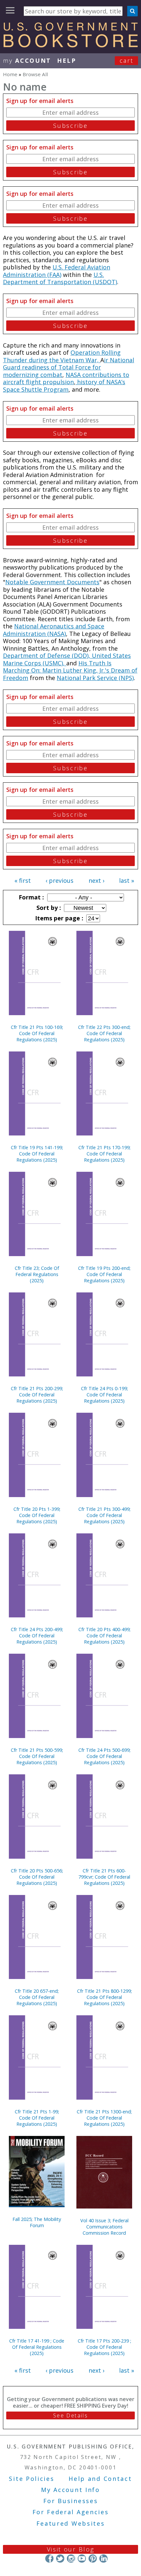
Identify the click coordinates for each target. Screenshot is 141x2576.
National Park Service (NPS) (95, 678)
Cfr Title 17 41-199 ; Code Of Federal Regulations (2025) (37, 2347)
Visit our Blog (71, 2549)
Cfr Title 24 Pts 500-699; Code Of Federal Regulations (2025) (104, 1756)
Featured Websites (71, 2523)
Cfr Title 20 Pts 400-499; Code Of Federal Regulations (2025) (104, 1636)
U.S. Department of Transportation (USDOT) (60, 278)
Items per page (58, 918)
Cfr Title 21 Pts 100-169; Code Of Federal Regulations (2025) (37, 1033)
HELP (67, 60)
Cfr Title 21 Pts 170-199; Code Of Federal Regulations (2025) (104, 1154)
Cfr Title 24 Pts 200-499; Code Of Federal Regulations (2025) (37, 1636)
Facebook (49, 2559)
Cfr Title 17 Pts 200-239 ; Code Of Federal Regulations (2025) (104, 2347)
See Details (70, 2415)
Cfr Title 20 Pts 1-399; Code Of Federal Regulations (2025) (37, 1515)
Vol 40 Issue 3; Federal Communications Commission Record (104, 2227)
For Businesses (71, 2501)
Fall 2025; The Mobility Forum (37, 2222)
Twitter (60, 2559)
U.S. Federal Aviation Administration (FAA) (57, 271)
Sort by (48, 908)
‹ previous (60, 880)
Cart (127, 60)
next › (96, 880)
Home (10, 74)
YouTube (82, 2559)
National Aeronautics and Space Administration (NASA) (54, 630)
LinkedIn (103, 2559)
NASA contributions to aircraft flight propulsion (66, 378)
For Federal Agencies (71, 2512)
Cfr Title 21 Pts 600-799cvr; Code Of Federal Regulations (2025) (104, 1877)
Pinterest (93, 2559)
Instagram (71, 2559)
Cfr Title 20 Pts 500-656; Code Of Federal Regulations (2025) (37, 1877)
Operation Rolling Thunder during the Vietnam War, (62, 356)
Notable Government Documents (52, 582)
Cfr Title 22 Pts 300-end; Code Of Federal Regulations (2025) (104, 1033)
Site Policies (31, 2479)
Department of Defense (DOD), (47, 656)
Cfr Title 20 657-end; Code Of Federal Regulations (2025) (37, 1997)
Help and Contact (100, 2479)
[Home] (70, 45)
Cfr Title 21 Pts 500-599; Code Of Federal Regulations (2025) (37, 1756)
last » (127, 880)
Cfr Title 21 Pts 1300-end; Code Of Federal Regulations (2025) (104, 2118)
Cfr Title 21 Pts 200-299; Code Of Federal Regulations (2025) (37, 1395)
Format (30, 897)
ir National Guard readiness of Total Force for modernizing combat (69, 367)
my (27, 60)
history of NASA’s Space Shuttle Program (64, 386)
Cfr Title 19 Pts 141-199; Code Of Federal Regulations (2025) (37, 1154)
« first (23, 880)
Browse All (35, 74)
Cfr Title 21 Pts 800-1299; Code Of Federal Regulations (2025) (104, 1997)
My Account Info (70, 2490)
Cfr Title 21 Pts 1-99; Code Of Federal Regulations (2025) (37, 2118)
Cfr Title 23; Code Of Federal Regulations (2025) (37, 1274)
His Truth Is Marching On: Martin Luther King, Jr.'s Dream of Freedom (70, 670)
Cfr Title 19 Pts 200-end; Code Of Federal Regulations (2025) (104, 1274)
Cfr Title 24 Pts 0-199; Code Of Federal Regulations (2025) (104, 1395)
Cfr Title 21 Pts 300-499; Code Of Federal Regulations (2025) (104, 1515)
